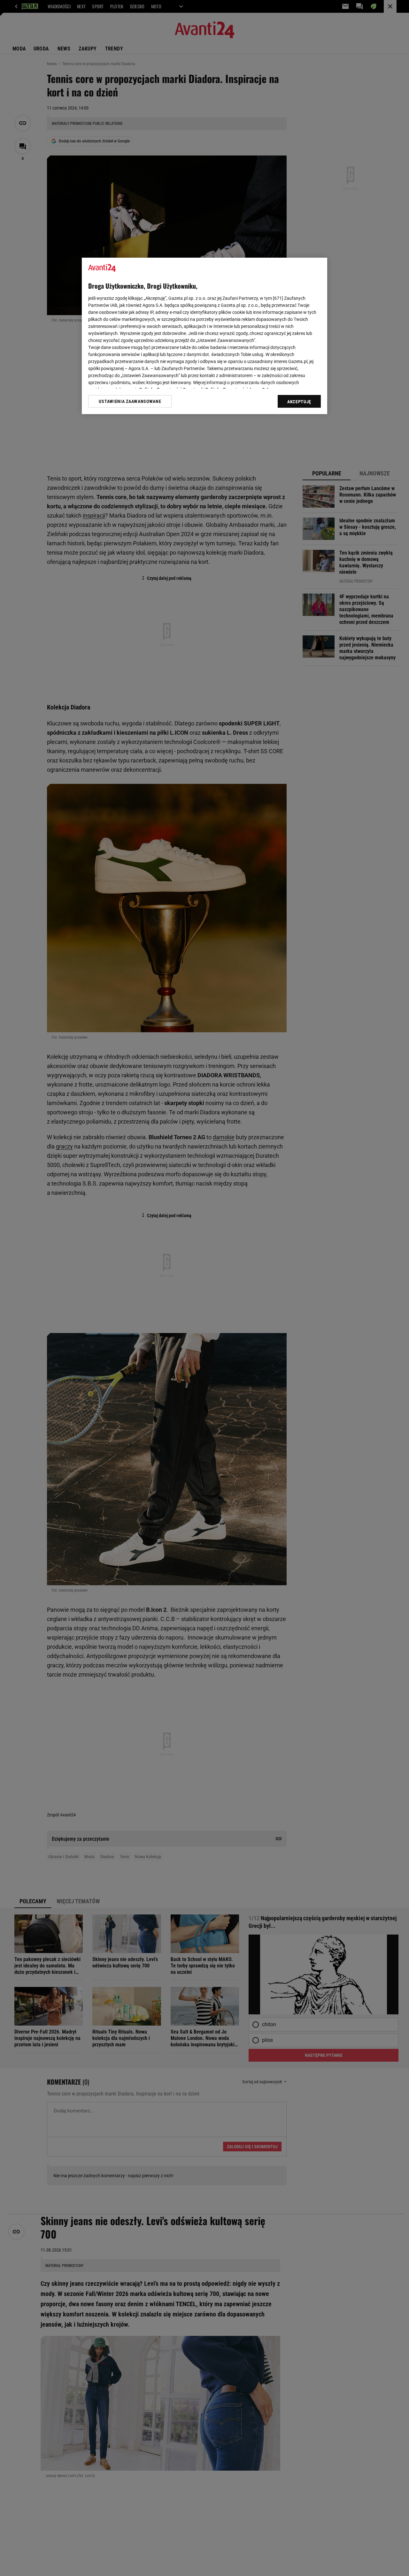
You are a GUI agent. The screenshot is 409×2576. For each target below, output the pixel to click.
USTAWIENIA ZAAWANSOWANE (130, 401)
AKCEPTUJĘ (299, 402)
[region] (204, 336)
